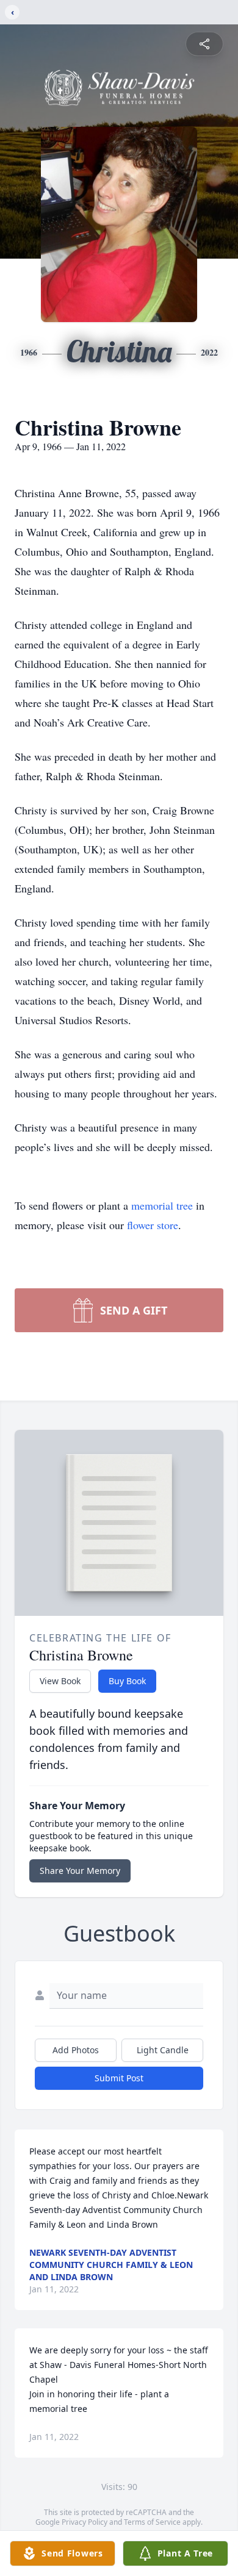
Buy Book (127, 1681)
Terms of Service (152, 2522)
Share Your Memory (80, 1871)
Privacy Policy (85, 2522)
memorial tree (162, 1205)
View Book (60, 1681)
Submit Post (119, 2078)
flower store (153, 1225)
